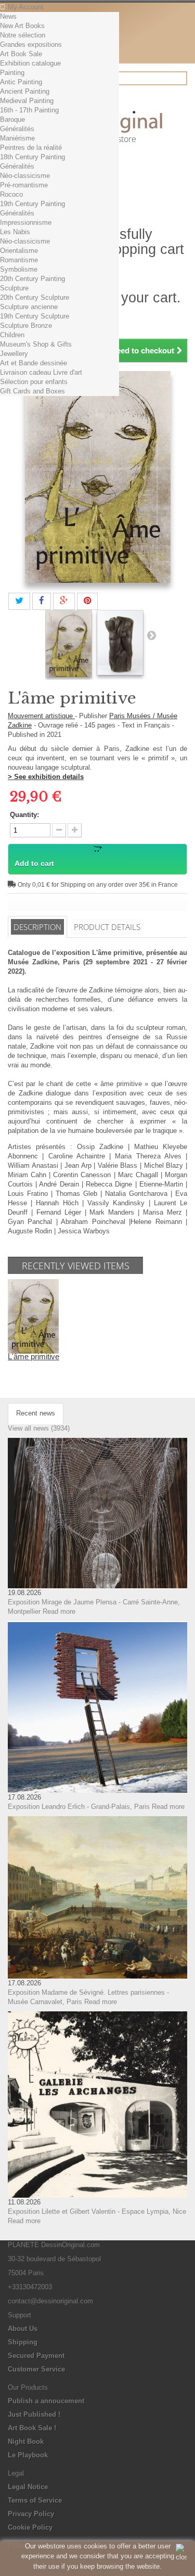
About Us (23, 2329)
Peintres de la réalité (31, 148)
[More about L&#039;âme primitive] (33, 1316)
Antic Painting (21, 82)
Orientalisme (19, 251)
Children (12, 335)
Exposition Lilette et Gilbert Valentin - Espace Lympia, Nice (97, 2211)
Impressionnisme (26, 222)
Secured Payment (36, 2356)
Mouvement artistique (41, 716)
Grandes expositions (31, 44)
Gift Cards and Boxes (32, 391)
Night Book (26, 2441)
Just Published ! (34, 2414)
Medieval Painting (27, 101)
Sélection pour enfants (34, 382)
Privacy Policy (31, 2514)
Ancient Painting (25, 91)
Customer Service (36, 2369)
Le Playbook (28, 2455)
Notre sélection (23, 35)
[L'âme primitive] (69, 644)
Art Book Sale (21, 54)
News (8, 16)
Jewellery (14, 354)
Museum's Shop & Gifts (36, 344)
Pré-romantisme (24, 185)
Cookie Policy (30, 2527)
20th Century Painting (32, 279)
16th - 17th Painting (29, 110)
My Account (26, 7)
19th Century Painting (32, 204)
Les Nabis (15, 232)
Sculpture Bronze (26, 326)
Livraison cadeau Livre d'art (41, 372)
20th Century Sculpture (35, 297)
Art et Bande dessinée (34, 363)
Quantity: (24, 815)
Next (151, 635)
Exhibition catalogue (30, 63)
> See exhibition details (46, 777)
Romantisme (19, 260)
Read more (59, 1611)
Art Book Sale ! (32, 2428)
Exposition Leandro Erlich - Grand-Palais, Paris (79, 1807)
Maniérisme (17, 138)
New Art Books (22, 26)
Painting (12, 73)
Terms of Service (35, 2500)
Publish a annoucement (46, 2401)
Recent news (36, 1413)
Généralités (17, 129)
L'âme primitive (34, 1356)
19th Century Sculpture (35, 316)
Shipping (23, 2342)
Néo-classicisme (25, 176)
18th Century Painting (32, 157)
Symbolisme (19, 269)
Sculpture (14, 288)
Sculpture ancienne (29, 307)
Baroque (12, 119)
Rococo (11, 194)
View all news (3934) (39, 1428)
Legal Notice (28, 2487)
